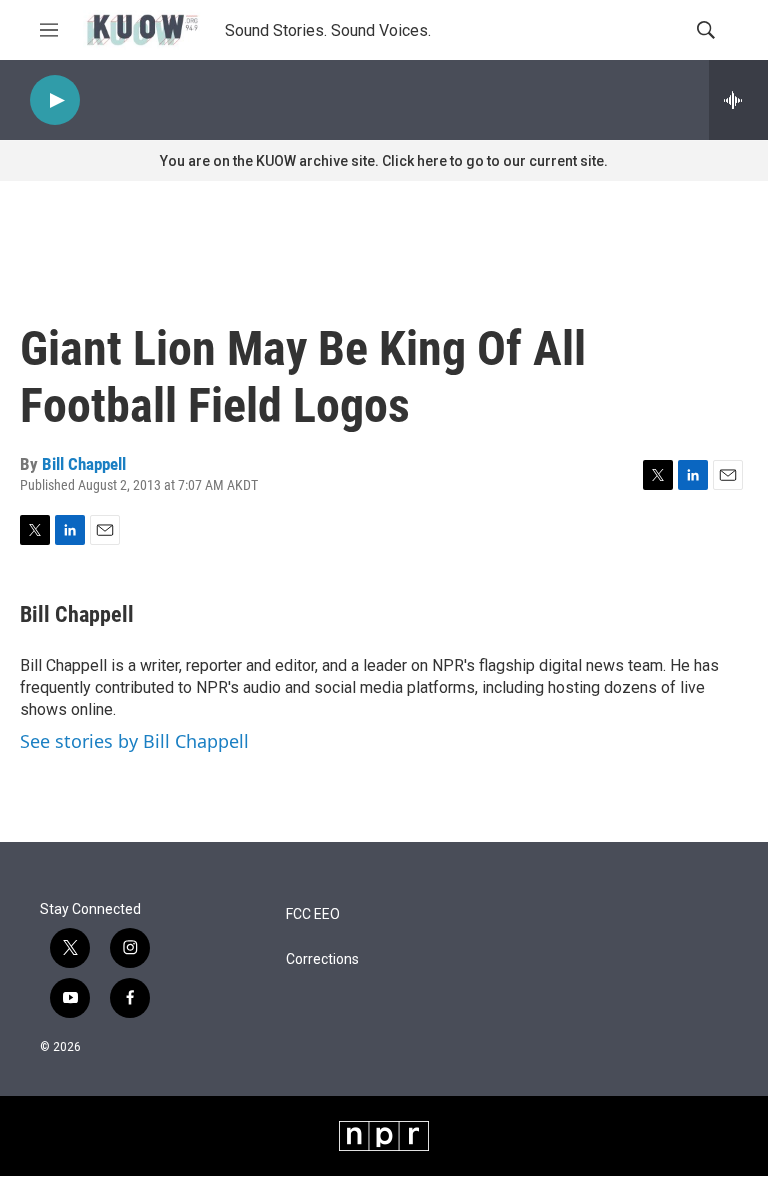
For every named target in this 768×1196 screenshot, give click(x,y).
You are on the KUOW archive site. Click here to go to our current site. (384, 161)
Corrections (322, 959)
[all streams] (738, 100)
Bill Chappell (84, 464)
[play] (55, 100)
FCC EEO (313, 914)
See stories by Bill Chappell (134, 741)
